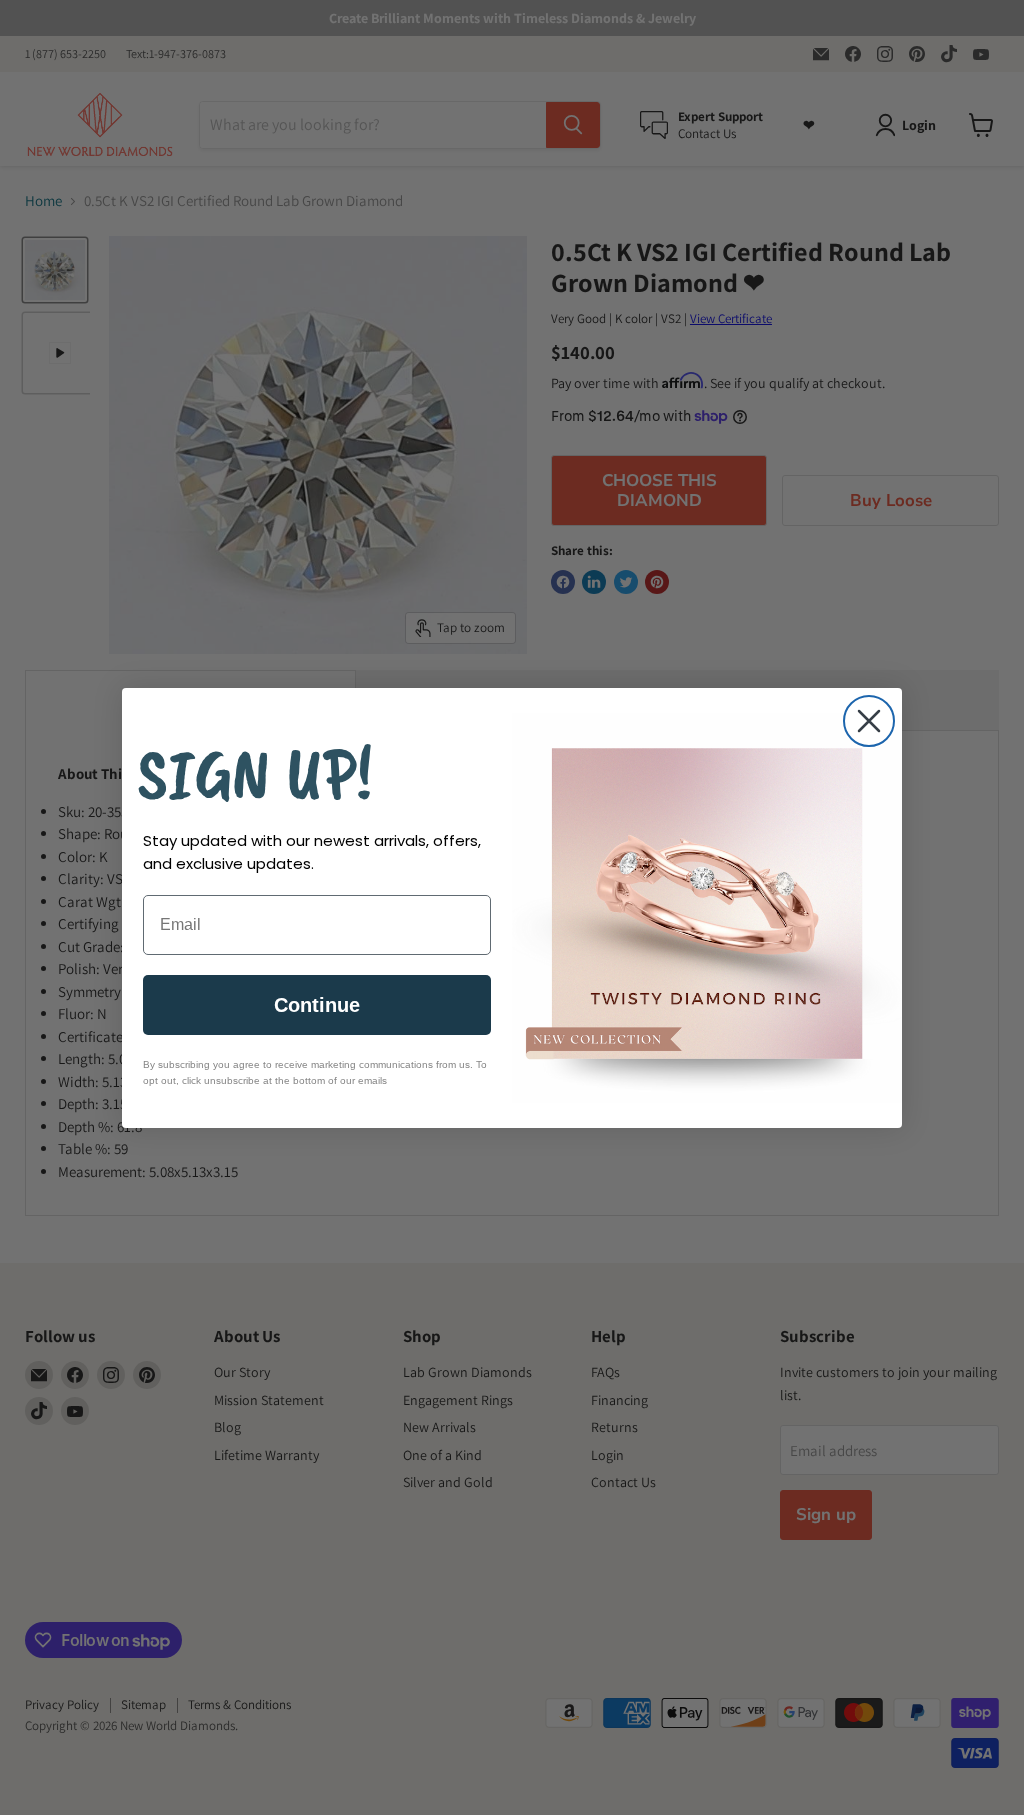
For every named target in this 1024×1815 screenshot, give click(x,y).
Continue (317, 1005)
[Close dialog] (869, 721)
